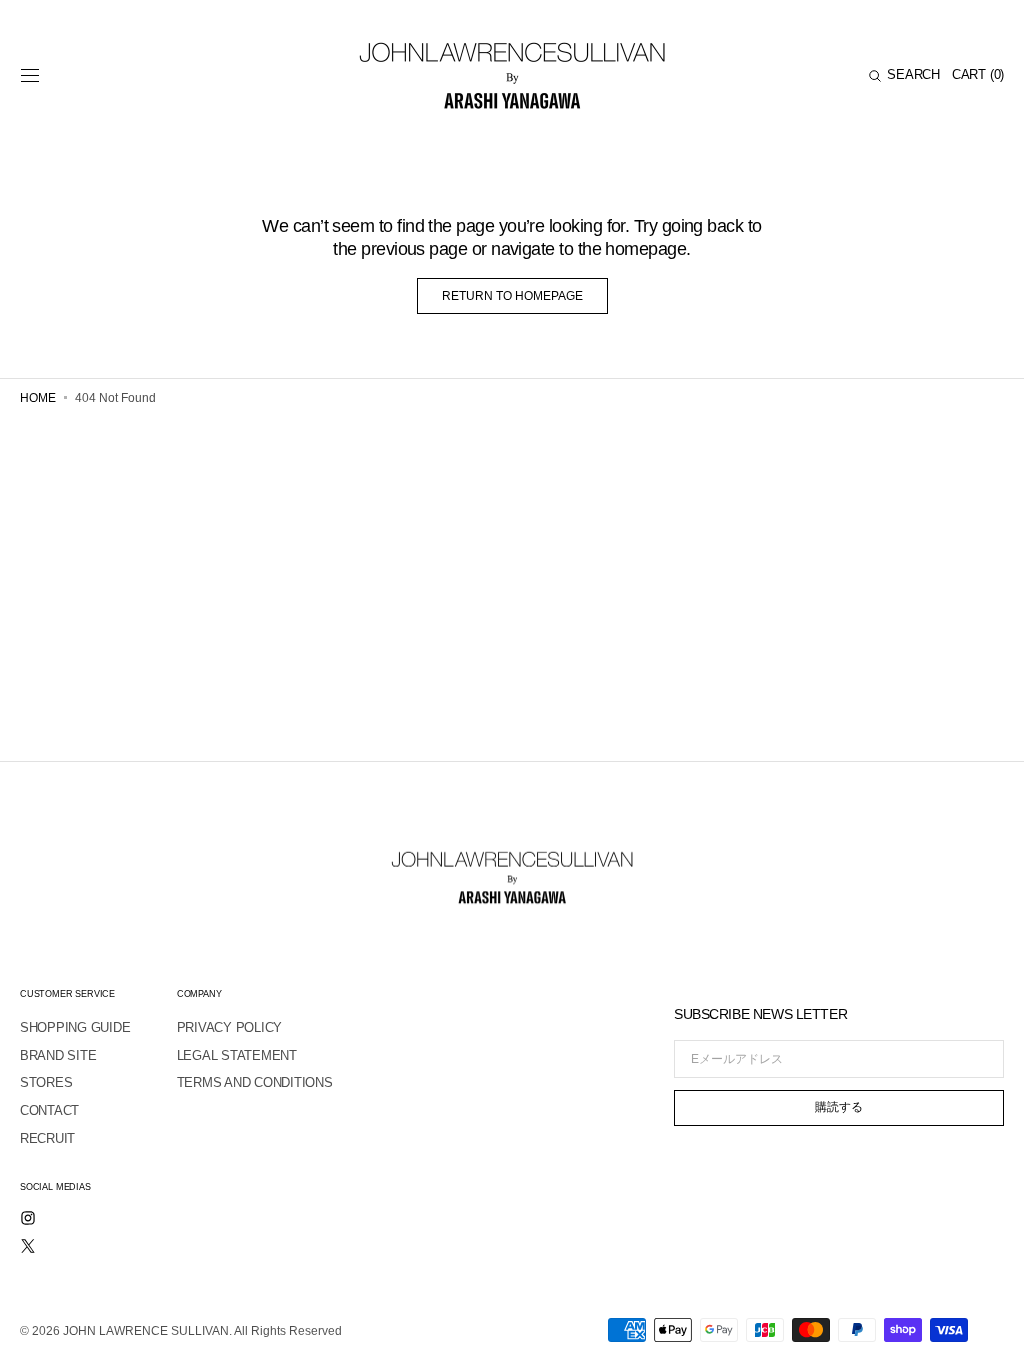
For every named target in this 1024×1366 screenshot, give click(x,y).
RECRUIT (47, 1138)
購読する (839, 1107)
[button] (30, 76)
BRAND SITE (58, 1055)
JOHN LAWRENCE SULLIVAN (146, 1331)
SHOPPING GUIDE (75, 1027)
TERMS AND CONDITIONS (255, 1082)
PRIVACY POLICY (229, 1027)
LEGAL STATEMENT (237, 1055)
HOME (38, 398)
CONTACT (49, 1110)
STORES (46, 1082)
